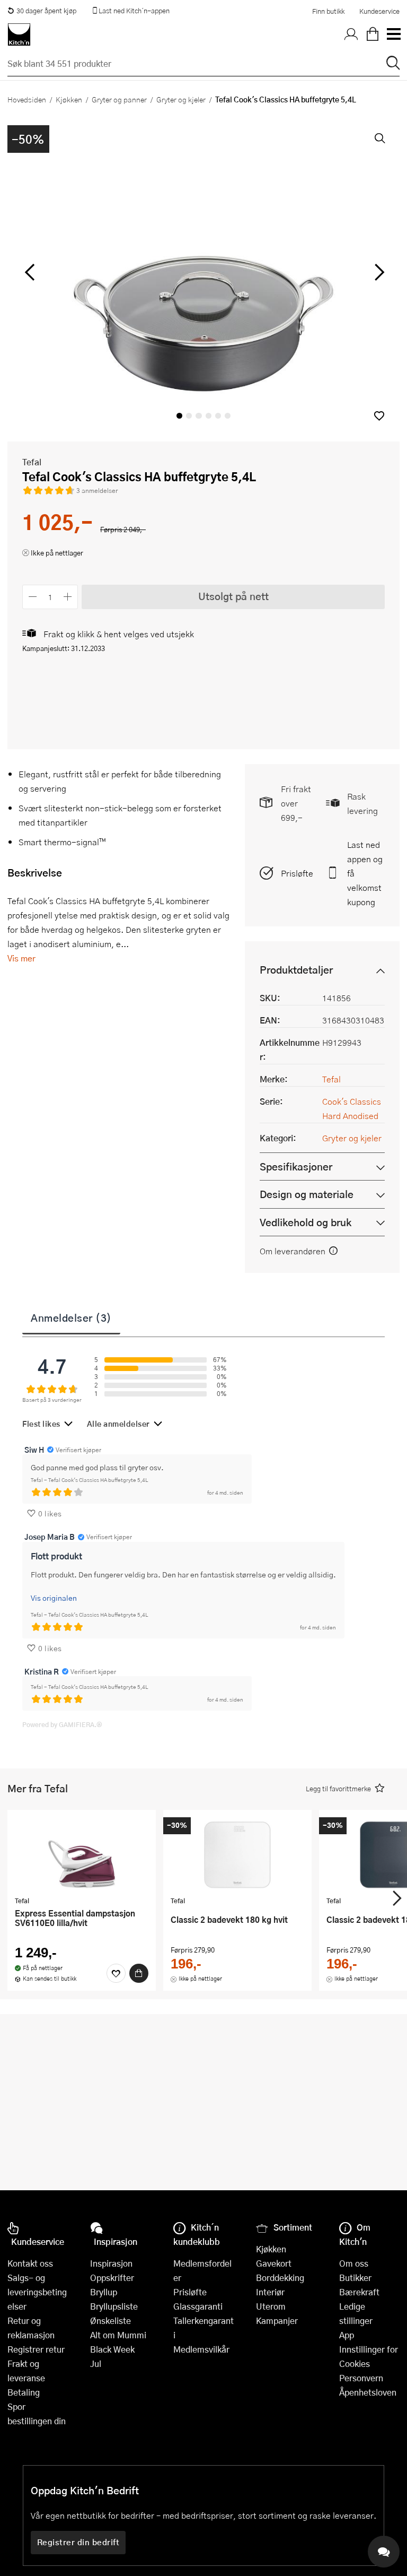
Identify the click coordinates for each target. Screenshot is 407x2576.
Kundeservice (379, 11)
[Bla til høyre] (378, 272)
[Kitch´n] (19, 34)
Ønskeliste (110, 2321)
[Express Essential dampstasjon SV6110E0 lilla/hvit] (82, 1854)
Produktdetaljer (296, 970)
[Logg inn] (351, 34)
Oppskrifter (112, 2278)
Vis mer (21, 958)
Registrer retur (36, 2349)
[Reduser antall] (33, 597)
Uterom (271, 2306)
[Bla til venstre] (29, 272)
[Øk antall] (68, 597)
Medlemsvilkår (201, 2349)
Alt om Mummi (118, 2335)
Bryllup (104, 2292)
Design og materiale (307, 1194)
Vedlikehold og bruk (306, 1222)
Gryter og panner (119, 99)
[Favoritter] (116, 1973)
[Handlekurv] (373, 34)
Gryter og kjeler (181, 99)
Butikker (355, 2278)
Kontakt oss (30, 2263)
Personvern (361, 2378)
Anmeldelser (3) (71, 1317)
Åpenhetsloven (368, 2392)
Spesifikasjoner (296, 1166)
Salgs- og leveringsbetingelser (37, 2292)
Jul (96, 2363)
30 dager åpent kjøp (46, 11)
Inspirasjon (111, 2263)
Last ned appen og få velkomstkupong (365, 873)
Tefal (32, 462)
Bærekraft (359, 2292)
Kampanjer (277, 2321)
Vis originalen (54, 1598)
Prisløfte (297, 873)
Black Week (112, 2349)
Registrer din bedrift (78, 2542)
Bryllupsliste (114, 2306)
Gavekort (274, 2263)
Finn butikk (328, 11)
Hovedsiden (27, 99)
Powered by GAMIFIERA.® (62, 1724)
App (347, 2335)
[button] (379, 416)
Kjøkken (69, 99)
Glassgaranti (198, 2306)
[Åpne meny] (393, 34)
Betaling (24, 2392)
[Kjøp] (139, 1973)
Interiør (270, 2292)
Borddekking (280, 2278)
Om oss (354, 2263)
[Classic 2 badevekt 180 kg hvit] (237, 1854)
